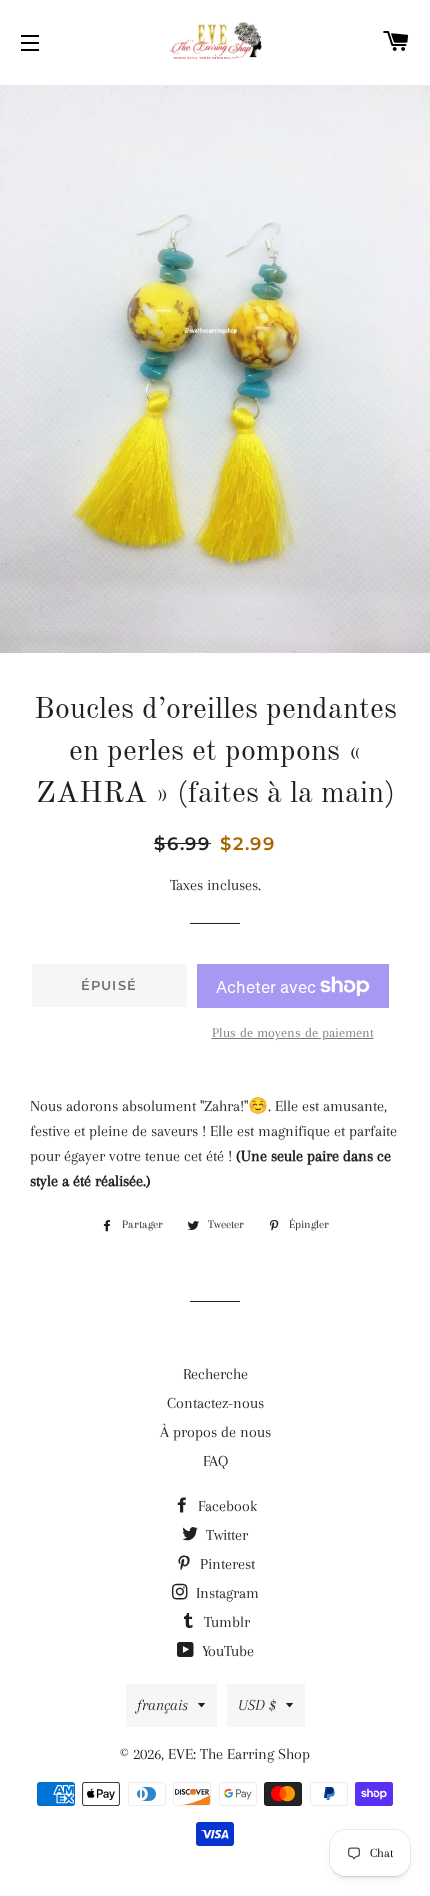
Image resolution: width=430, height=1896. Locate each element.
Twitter (225, 1535)
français (162, 1705)
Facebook (225, 1506)
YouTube (226, 1651)
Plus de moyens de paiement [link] (293, 1032)
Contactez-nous (215, 1403)
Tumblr (225, 1622)
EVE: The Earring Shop (239, 1754)
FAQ (215, 1461)
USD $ (257, 1705)
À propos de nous (215, 1432)
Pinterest (225, 1564)
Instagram (225, 1593)
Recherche (215, 1374)
